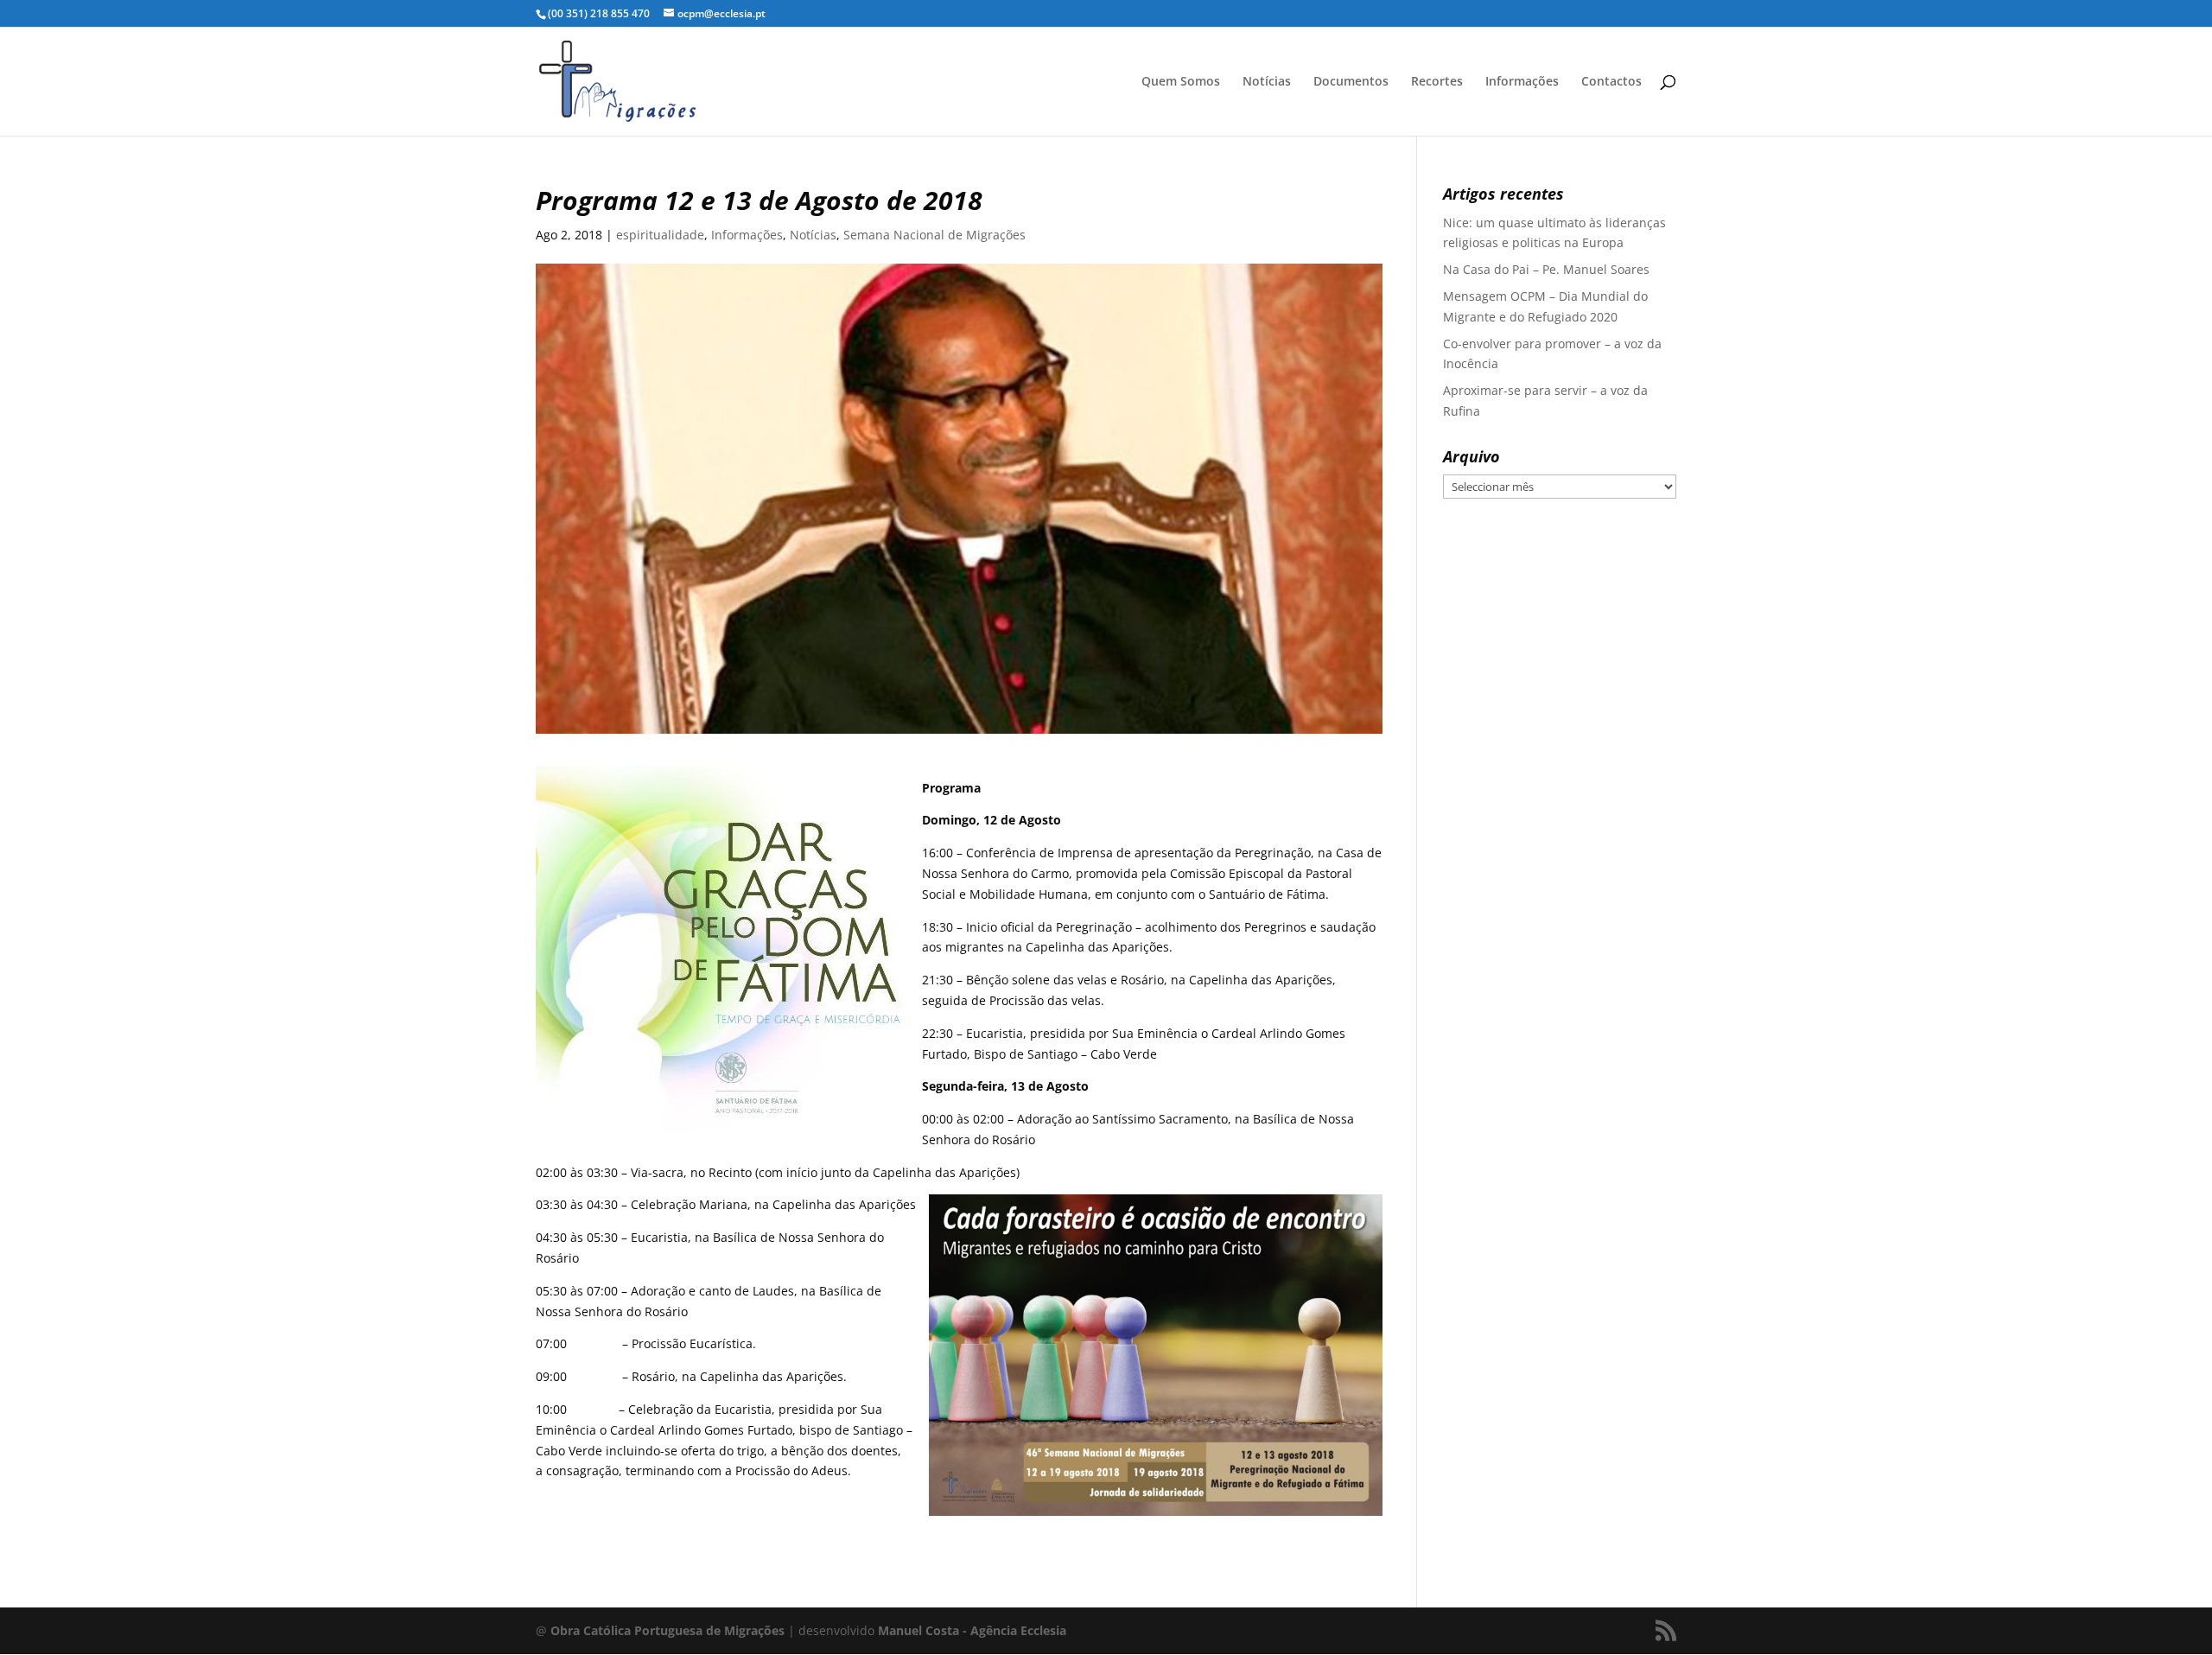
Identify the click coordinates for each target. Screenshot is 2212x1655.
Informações (1522, 82)
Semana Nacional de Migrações (934, 235)
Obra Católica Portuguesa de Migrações (667, 1630)
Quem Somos (1181, 82)
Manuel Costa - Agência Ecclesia (972, 1630)
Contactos (1611, 82)
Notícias (1267, 82)
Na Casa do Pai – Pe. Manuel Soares (1546, 269)
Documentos (1351, 82)
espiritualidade (660, 235)
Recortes (1437, 82)
